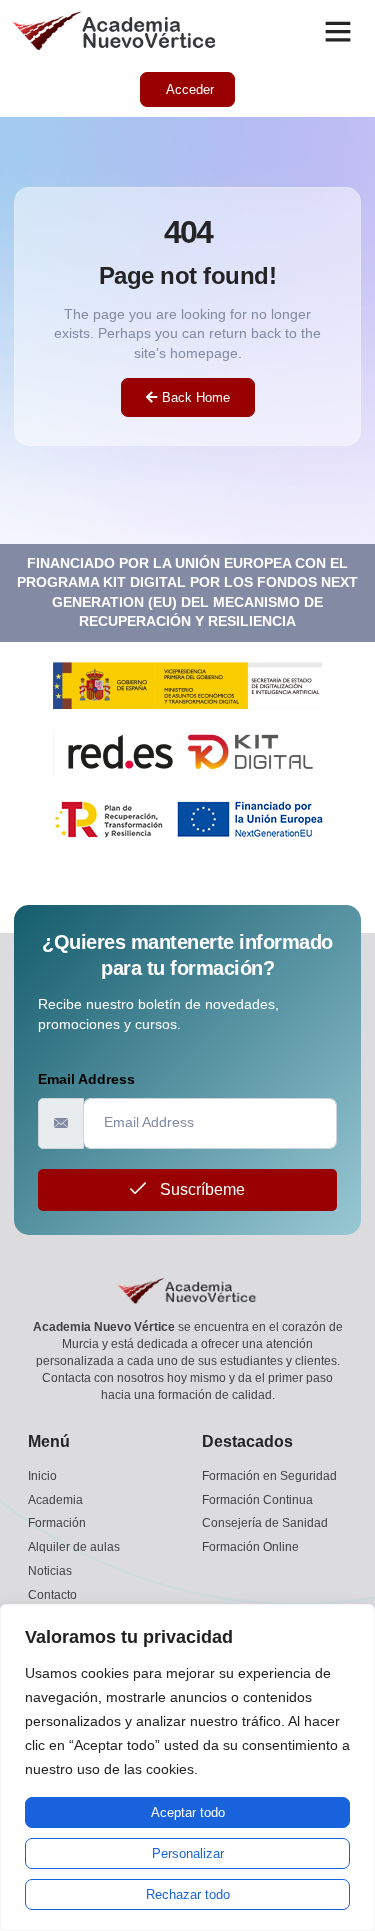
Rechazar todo (188, 1894)
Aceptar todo (188, 1812)
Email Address (86, 1079)
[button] (338, 31)
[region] (187, 1767)
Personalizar (188, 1853)
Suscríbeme (200, 1189)
